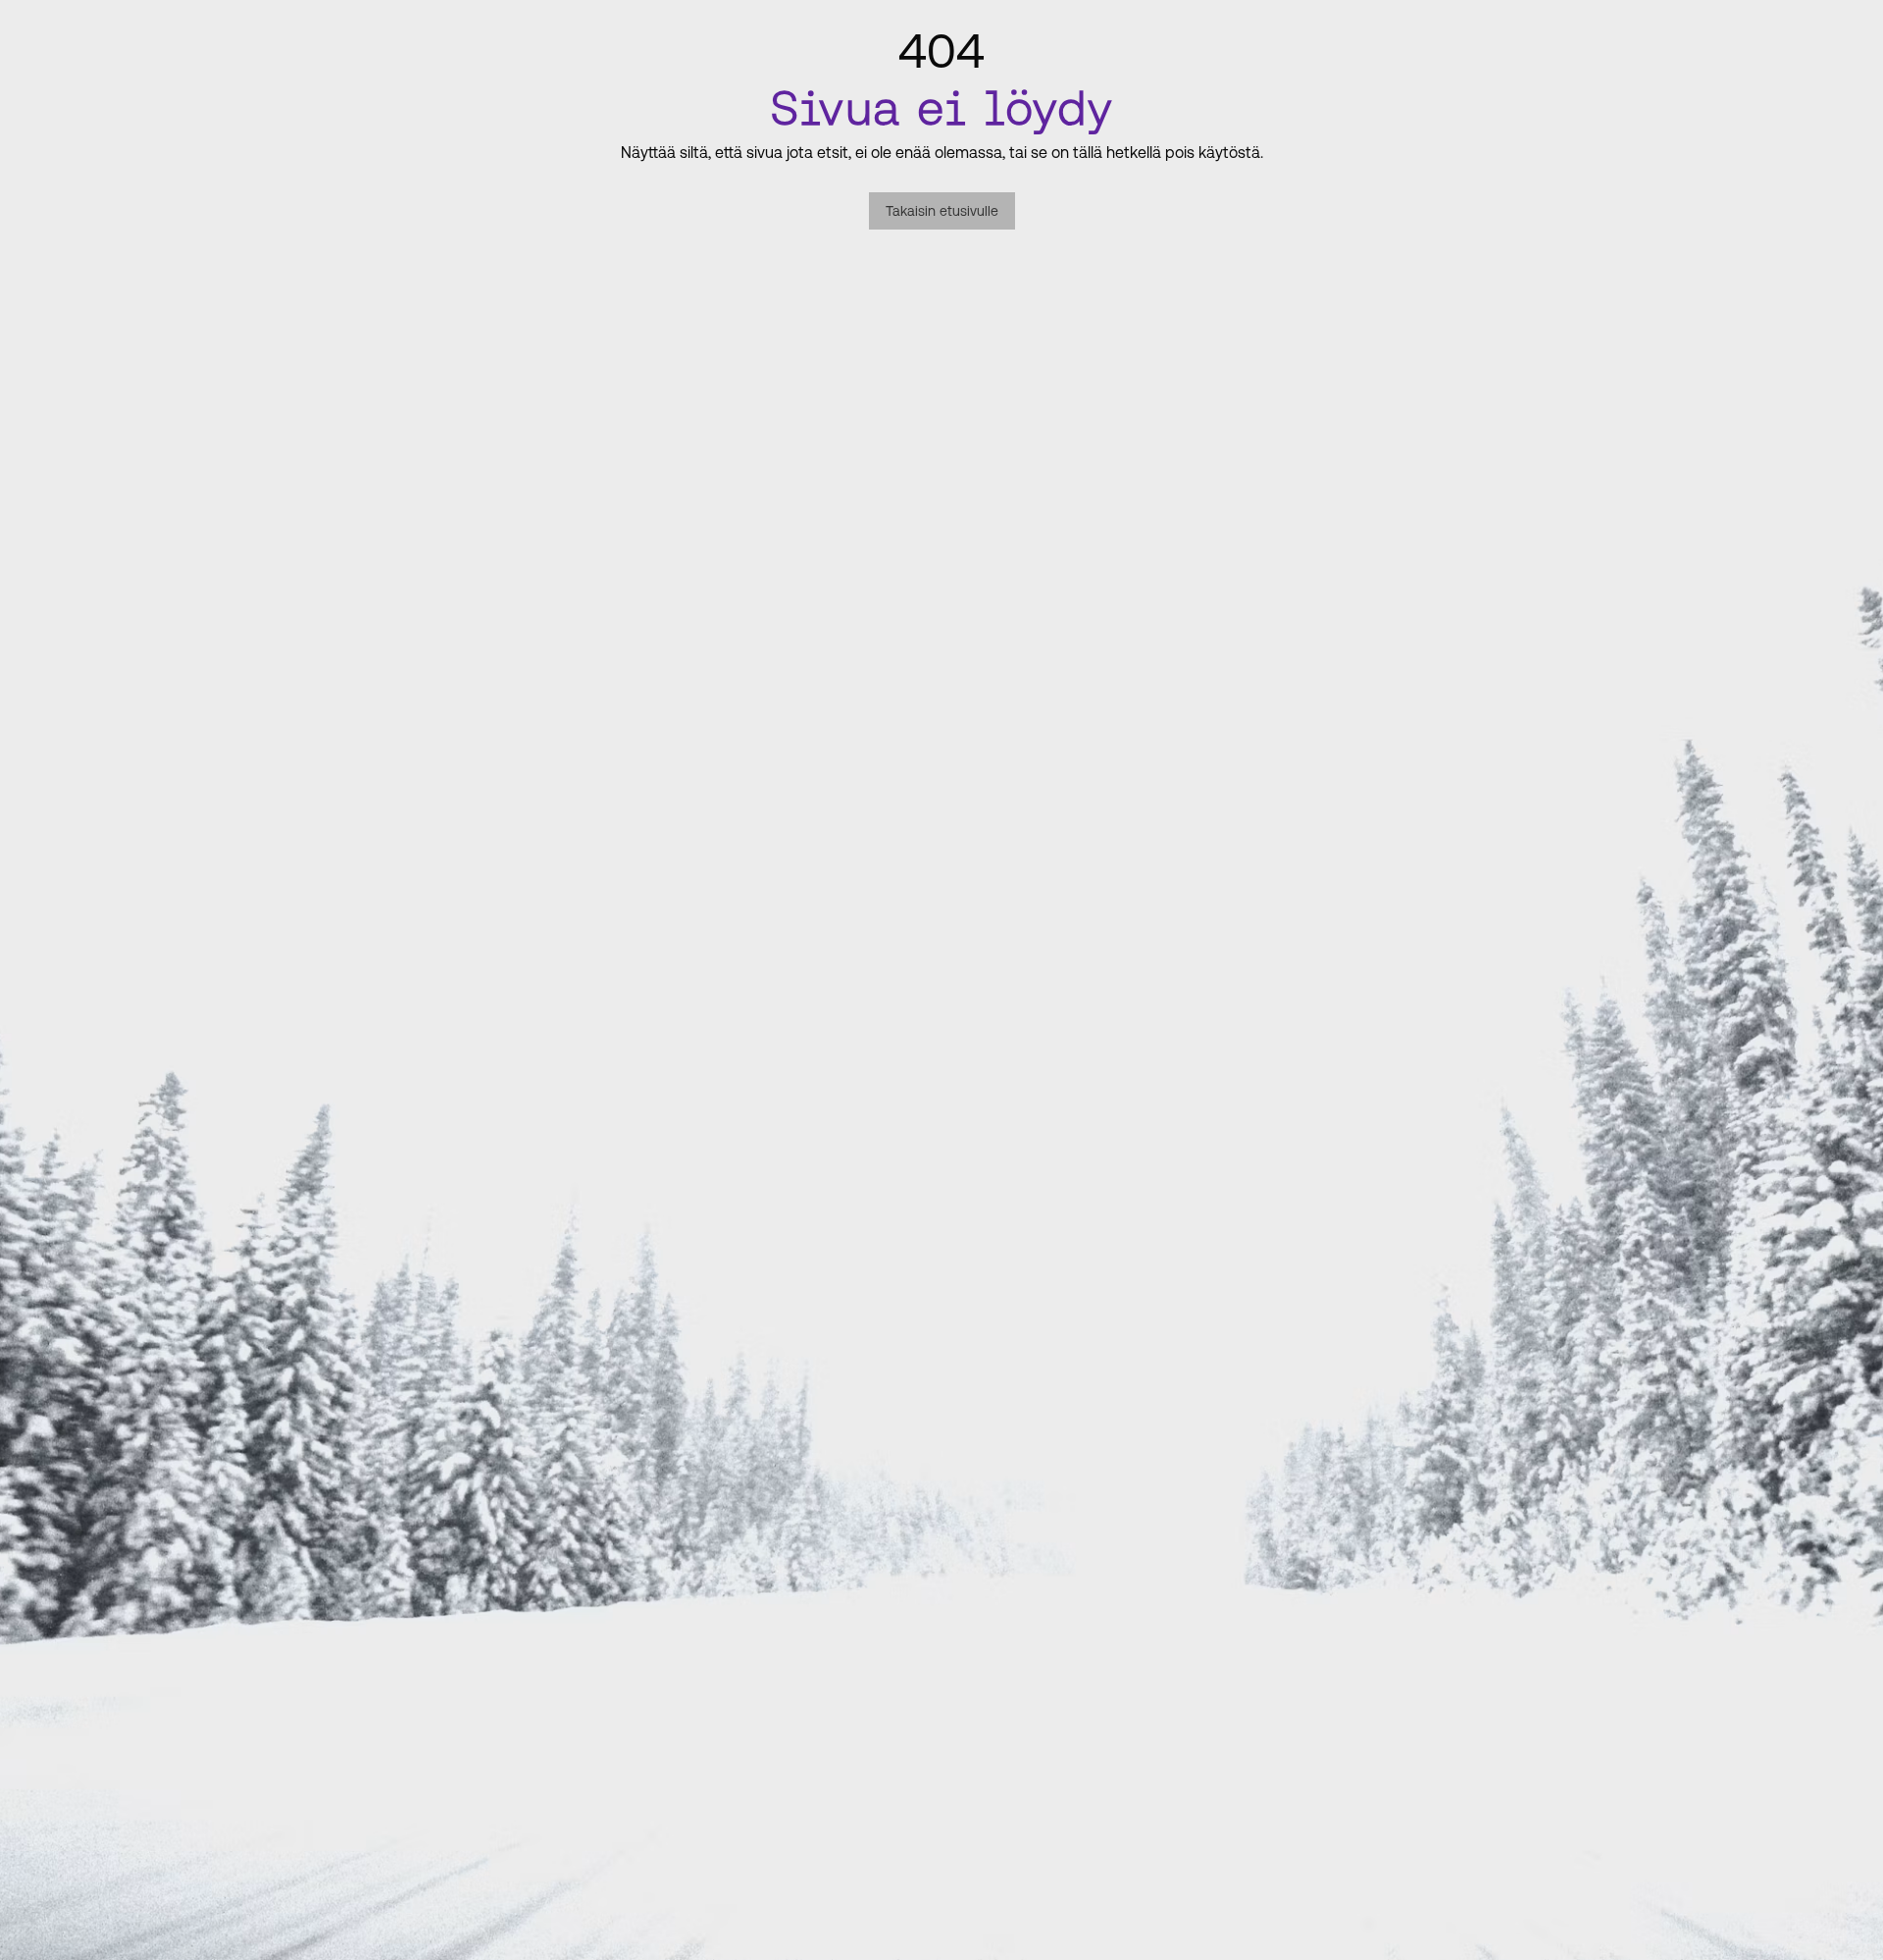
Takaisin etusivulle (942, 211)
